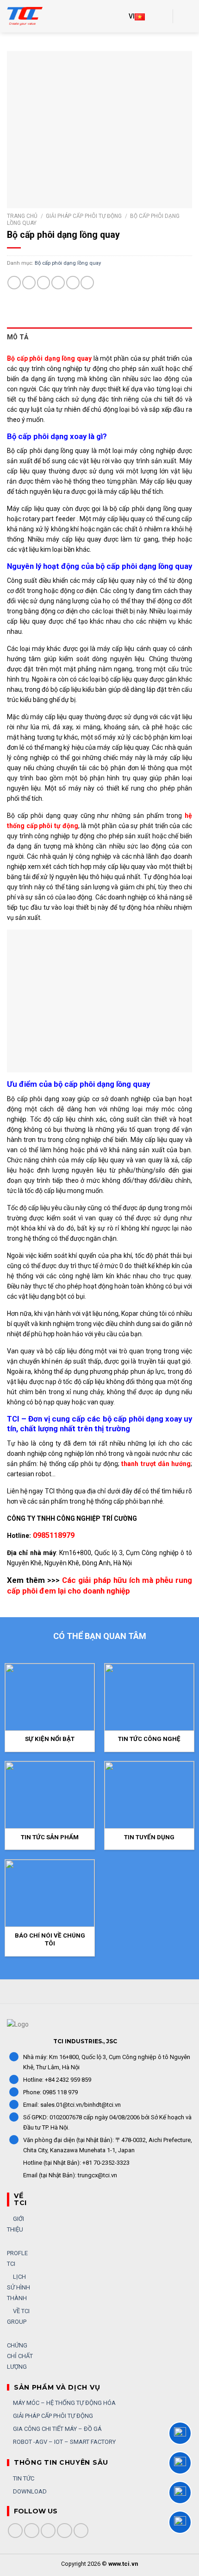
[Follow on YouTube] (81, 2531)
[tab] (99, 337)
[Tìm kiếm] (162, 16)
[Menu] (186, 16)
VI (132, 16)
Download (29, 2491)
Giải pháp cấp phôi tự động (52, 2416)
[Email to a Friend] (58, 283)
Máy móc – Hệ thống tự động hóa (64, 2403)
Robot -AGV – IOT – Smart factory (64, 2442)
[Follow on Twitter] (48, 2531)
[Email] (180, 2522)
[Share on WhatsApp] (14, 283)
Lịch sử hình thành (19, 2287)
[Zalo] (180, 2463)
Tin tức (23, 2478)
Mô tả (18, 337)
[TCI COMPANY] (30, 16)
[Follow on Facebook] (16, 2531)
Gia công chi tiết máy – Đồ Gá (57, 2429)
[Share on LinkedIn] (87, 283)
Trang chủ (22, 216)
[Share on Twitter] (44, 283)
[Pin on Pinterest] (73, 283)
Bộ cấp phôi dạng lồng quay (68, 263)
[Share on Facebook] (29, 283)
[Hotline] (180, 2433)
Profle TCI (17, 2258)
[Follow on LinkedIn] (65, 2531)
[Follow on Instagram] (32, 2531)
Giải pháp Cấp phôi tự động (84, 216)
